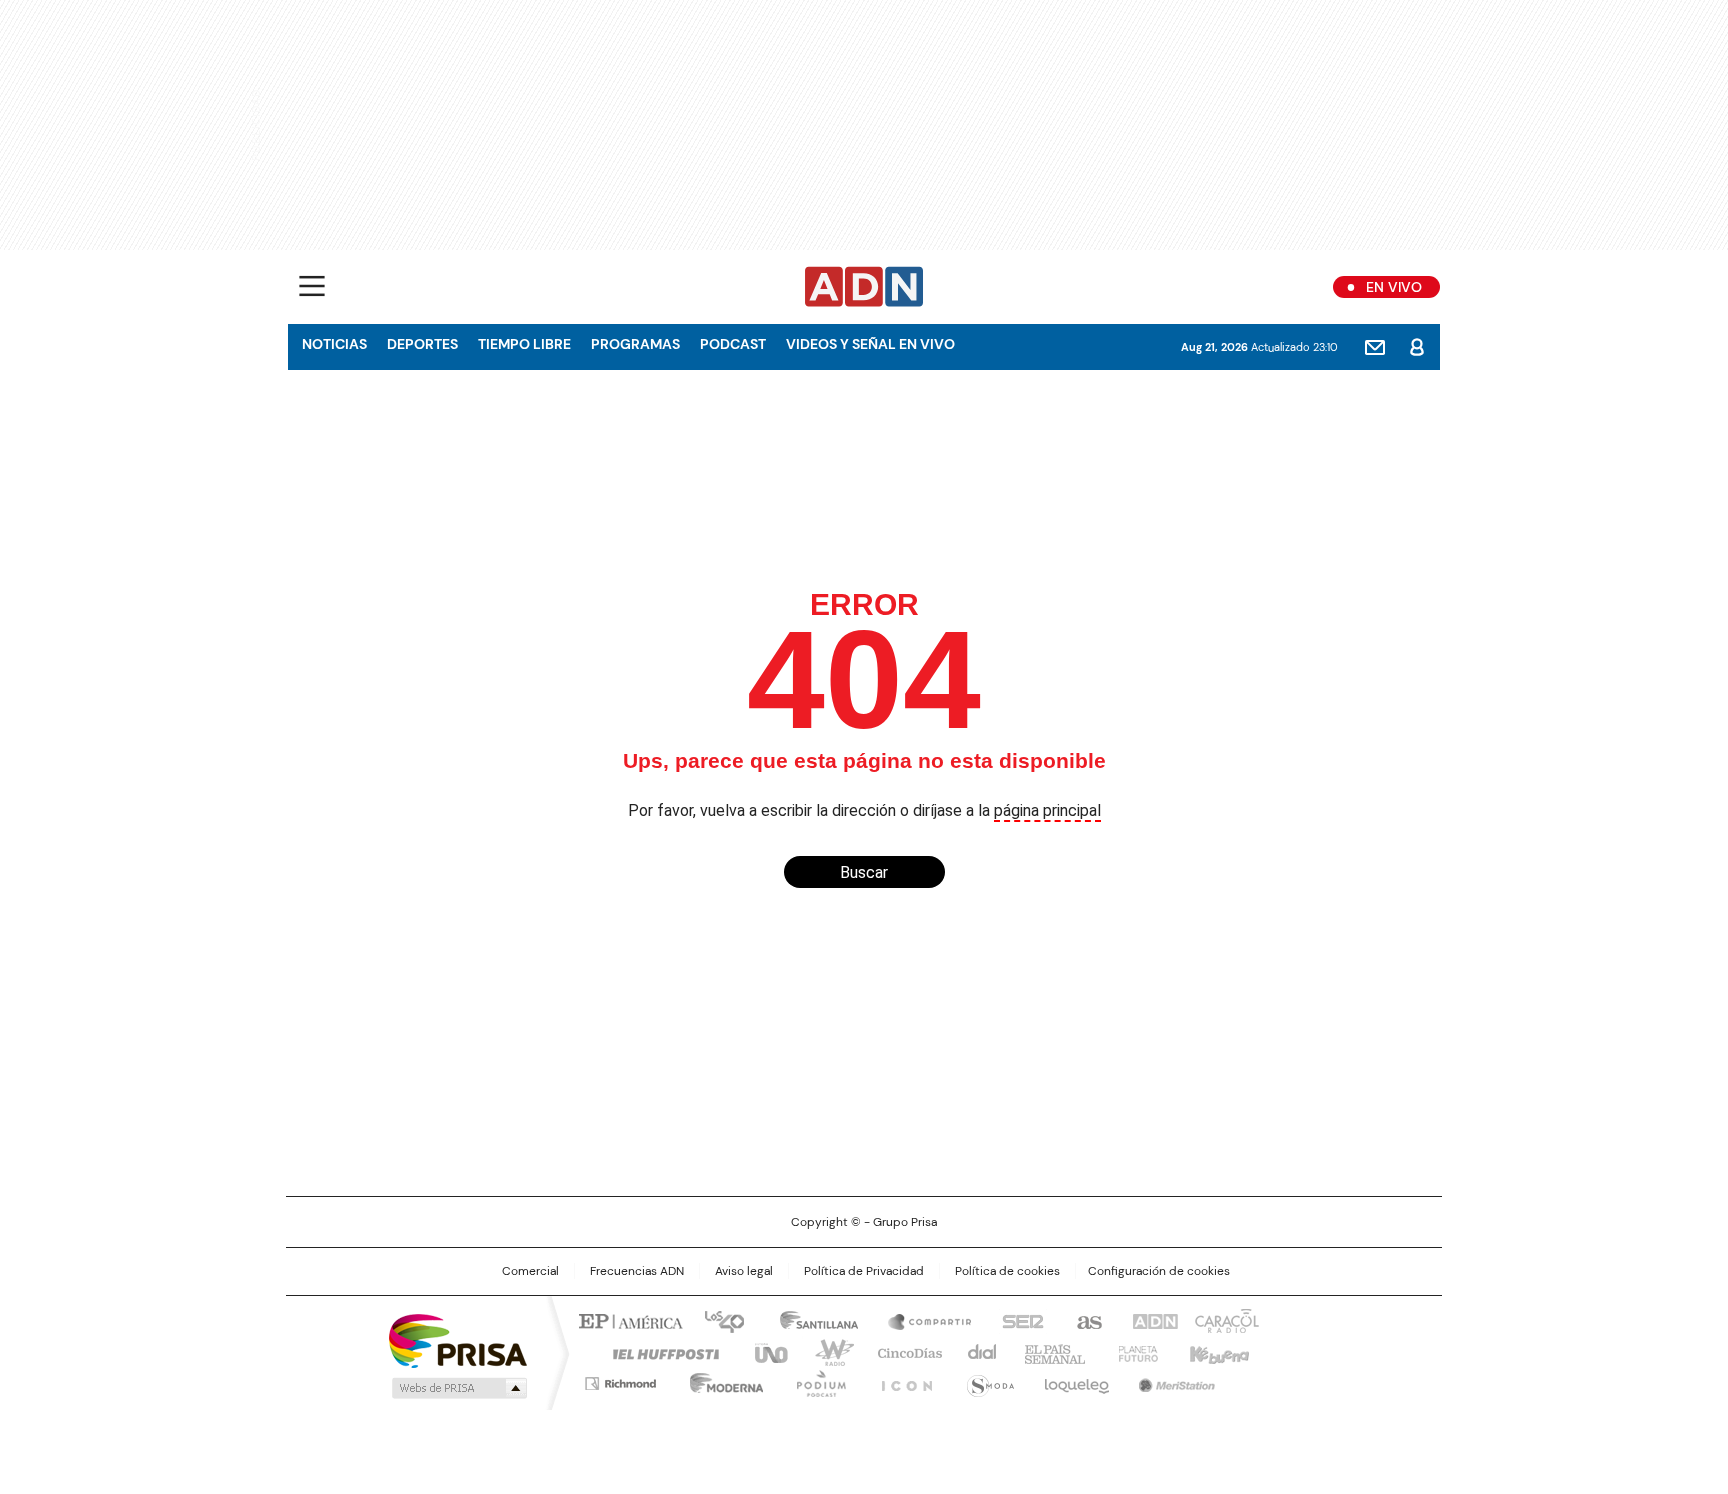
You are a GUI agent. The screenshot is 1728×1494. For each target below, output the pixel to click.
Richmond (620, 1380)
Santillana (810, 1320)
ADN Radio (864, 287)
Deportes (422, 344)
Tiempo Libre (524, 344)
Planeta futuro (1133, 1352)
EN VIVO (1394, 287)
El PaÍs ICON (901, 1380)
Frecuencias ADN (637, 1271)
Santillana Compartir (921, 1320)
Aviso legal (744, 1271)
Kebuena (1217, 1352)
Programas (635, 344)
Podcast (733, 344)
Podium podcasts (815, 1380)
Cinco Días (903, 1352)
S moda (987, 1380)
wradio (825, 1352)
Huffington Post (658, 1352)
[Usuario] (1417, 347)
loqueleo (1075, 1380)
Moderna (721, 1380)
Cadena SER (1017, 1320)
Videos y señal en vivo (870, 344)
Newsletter (1375, 347)
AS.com (1085, 1320)
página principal (1047, 810)
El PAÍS (628, 1320)
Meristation (1174, 1380)
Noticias (334, 344)
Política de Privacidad (864, 1271)
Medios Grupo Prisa (457, 1388)
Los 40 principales (716, 1320)
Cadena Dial (977, 1352)
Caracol (1225, 1320)
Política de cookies (1007, 1271)
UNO (764, 1352)
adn (1151, 1320)
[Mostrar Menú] (312, 286)
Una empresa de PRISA (458, 1339)
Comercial (530, 1271)
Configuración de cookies (1159, 1271)
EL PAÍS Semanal (1049, 1352)
